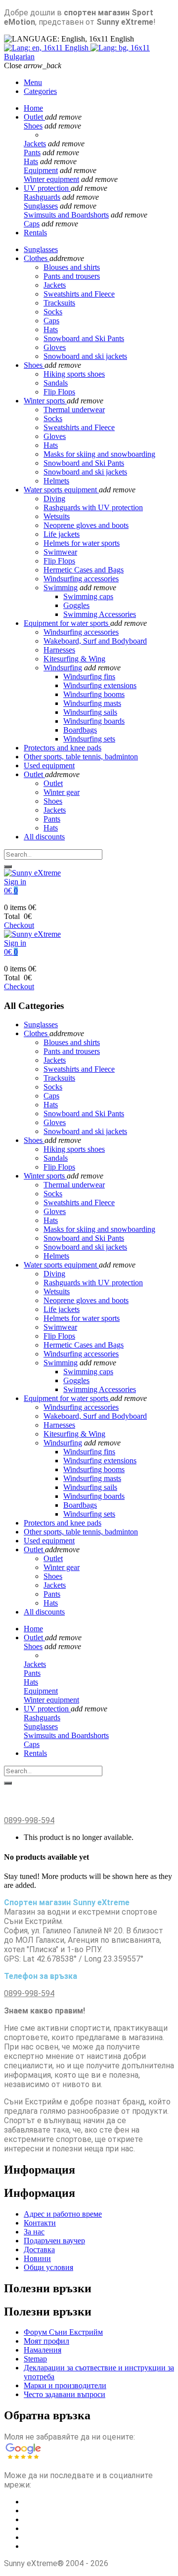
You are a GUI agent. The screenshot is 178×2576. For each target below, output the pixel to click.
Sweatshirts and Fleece (79, 427)
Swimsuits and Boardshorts (66, 215)
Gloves (55, 436)
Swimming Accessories (100, 614)
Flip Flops (59, 392)
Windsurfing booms (94, 694)
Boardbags (80, 730)
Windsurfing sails (90, 712)
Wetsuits (57, 516)
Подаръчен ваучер (54, 2241)
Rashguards (42, 197)
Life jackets (62, 534)
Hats (31, 161)
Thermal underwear (74, 410)
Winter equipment (51, 179)
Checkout (19, 925)
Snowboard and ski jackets (85, 472)
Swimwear (60, 552)
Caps (32, 224)
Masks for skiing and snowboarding (99, 454)
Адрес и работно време (63, 2214)
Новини (37, 2258)
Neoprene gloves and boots (86, 525)
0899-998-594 (29, 1820)
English (77, 48)
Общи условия (48, 2267)
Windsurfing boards (94, 721)
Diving (54, 499)
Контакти (40, 2223)
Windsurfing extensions (100, 685)
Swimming (61, 588)
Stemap (35, 2359)
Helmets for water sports (82, 543)
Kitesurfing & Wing (74, 659)
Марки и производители (65, 2385)
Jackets (35, 144)
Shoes (33, 126)
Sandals (56, 383)
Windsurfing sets (89, 739)
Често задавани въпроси (65, 2394)
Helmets (56, 481)
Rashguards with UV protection (93, 507)
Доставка (39, 2249)
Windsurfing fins (89, 677)
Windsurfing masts (92, 703)
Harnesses (59, 650)
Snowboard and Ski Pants (84, 463)
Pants (32, 153)
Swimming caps (88, 596)
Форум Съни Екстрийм (63, 2332)
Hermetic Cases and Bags (84, 570)
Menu (33, 82)
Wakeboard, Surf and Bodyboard (95, 641)
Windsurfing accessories (81, 579)
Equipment (41, 170)
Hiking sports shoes (74, 374)
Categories (40, 91)
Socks (53, 418)
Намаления (43, 2350)
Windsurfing (63, 668)
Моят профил (46, 2341)
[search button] (8, 867)
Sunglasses (41, 206)
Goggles (76, 605)
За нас (34, 2232)
